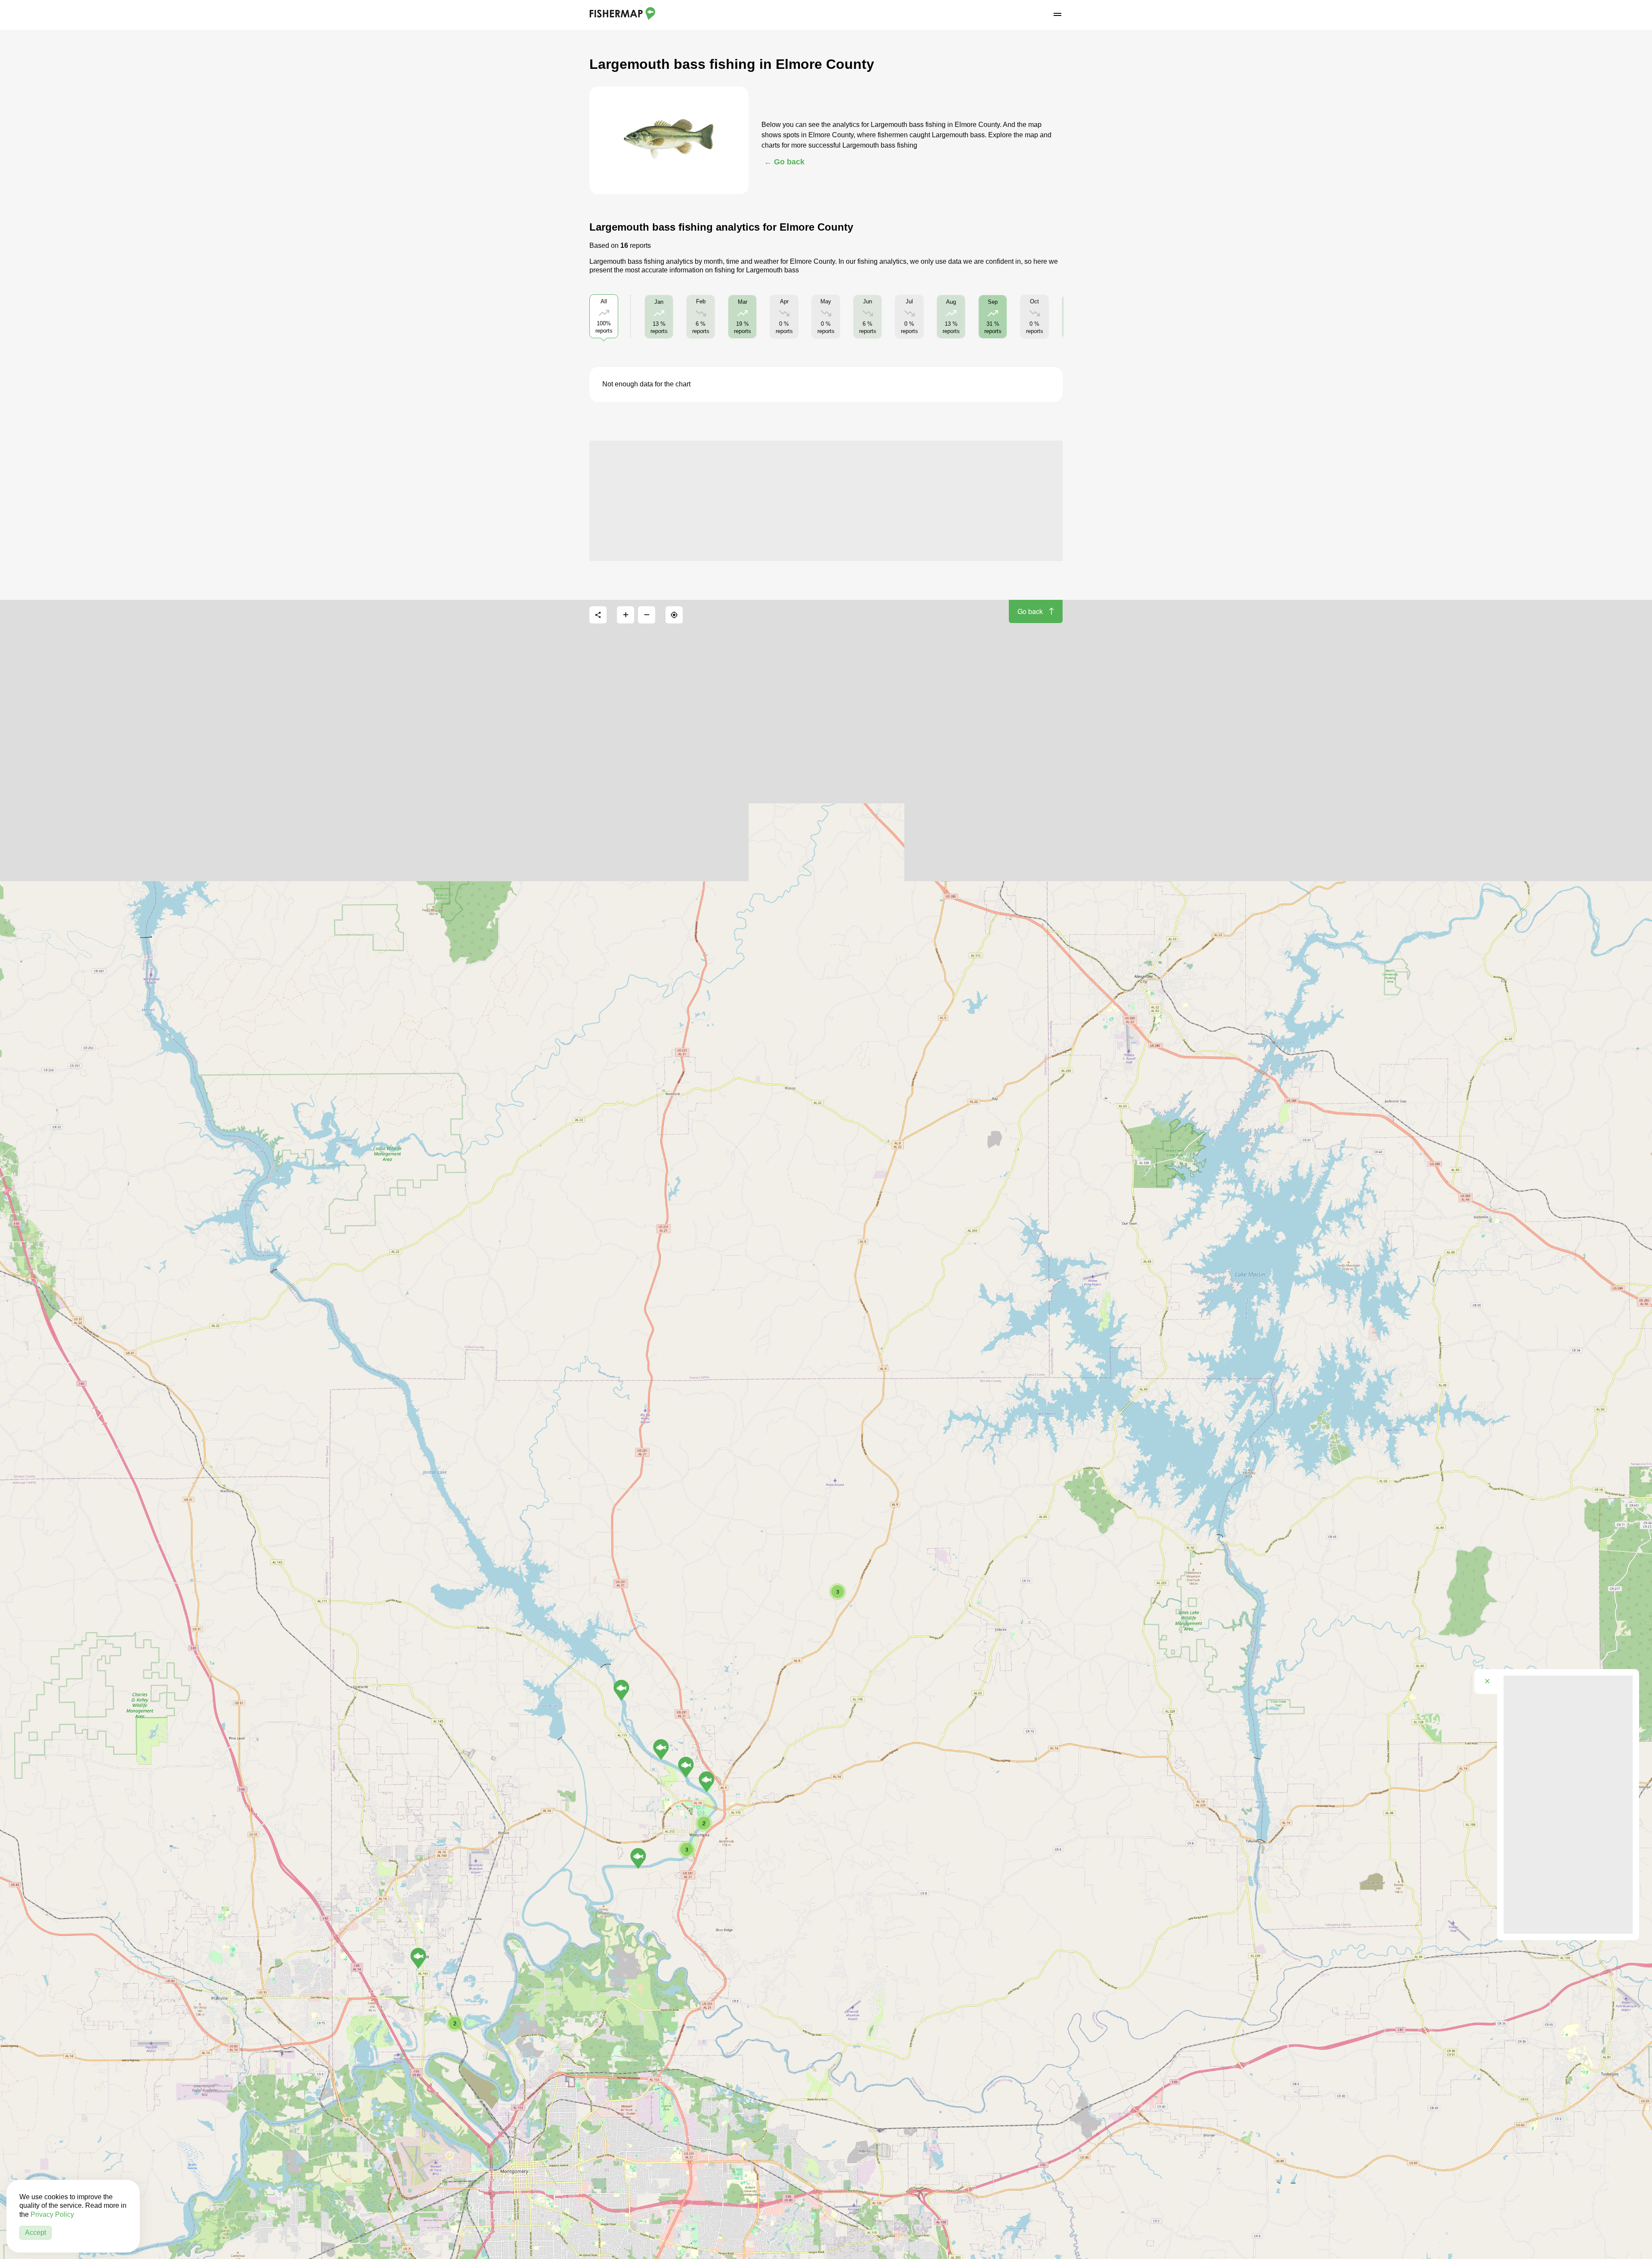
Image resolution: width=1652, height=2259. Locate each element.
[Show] (418, 1958)
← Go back (784, 162)
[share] (598, 615)
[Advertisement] (826, 501)
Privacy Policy (52, 2214)
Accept (35, 2233)
